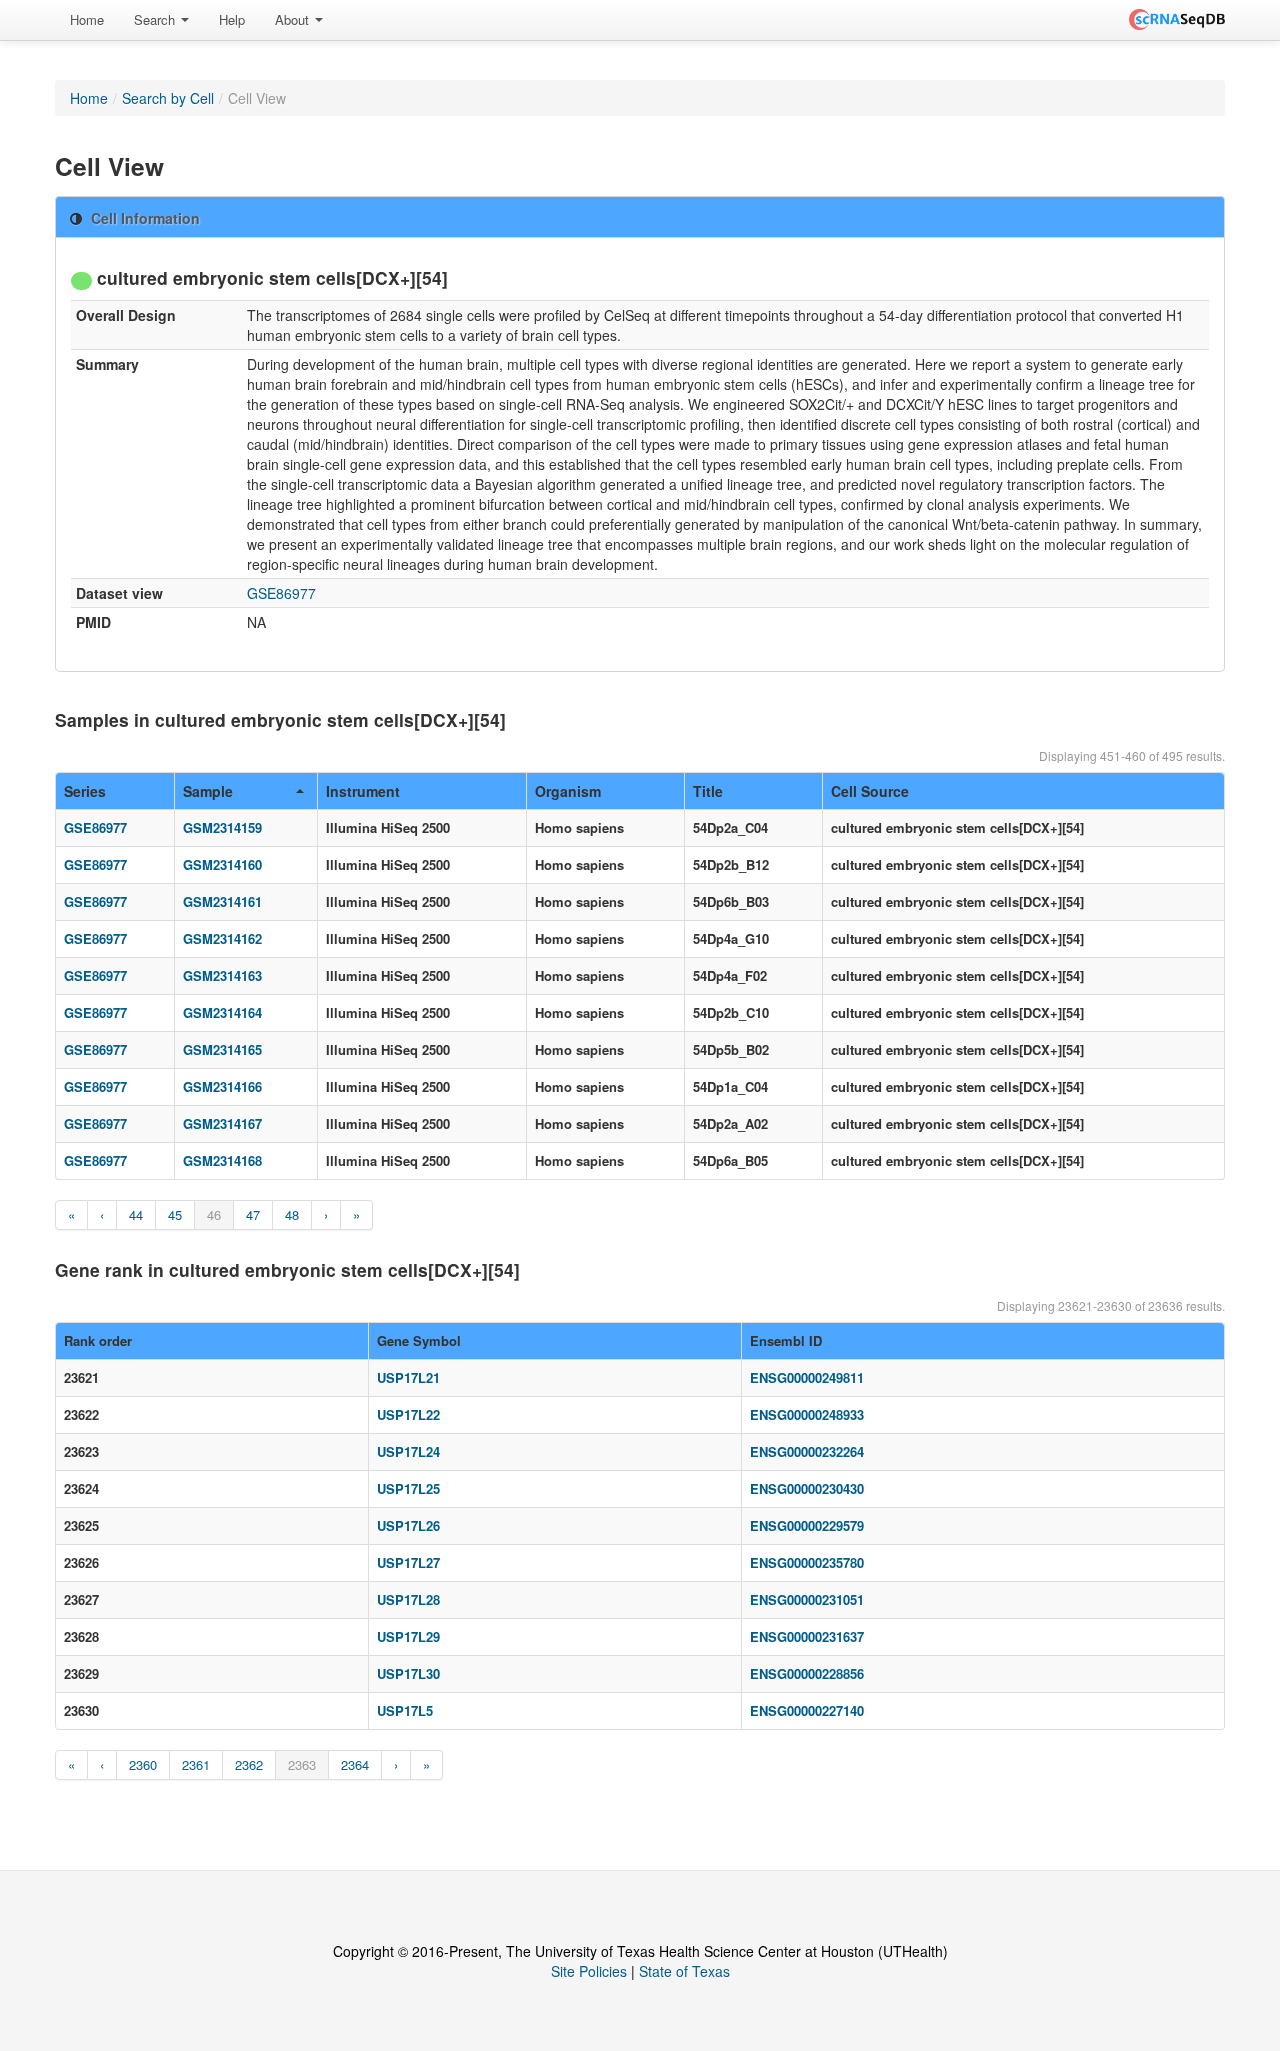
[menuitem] (87, 20)
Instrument (363, 791)
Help (232, 19)
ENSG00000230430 (807, 1488)
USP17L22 (408, 1414)
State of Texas (684, 1971)
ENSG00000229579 (807, 1525)
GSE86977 (281, 593)
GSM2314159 (222, 827)
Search (156, 19)
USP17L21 (408, 1377)
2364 (355, 1764)
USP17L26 (408, 1525)
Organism (568, 791)
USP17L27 (408, 1562)
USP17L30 (408, 1673)
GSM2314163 (222, 975)
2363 (302, 1764)
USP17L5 (405, 1710)
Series (85, 791)
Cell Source (870, 791)
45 (175, 1214)
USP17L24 (408, 1451)
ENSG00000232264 (807, 1451)
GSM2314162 (222, 938)
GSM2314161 (222, 901)
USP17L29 (408, 1636)
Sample (208, 791)
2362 (249, 1764)
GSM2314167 (222, 1123)
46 (214, 1214)
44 (136, 1214)
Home (87, 19)
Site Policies (589, 1971)
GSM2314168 (222, 1160)
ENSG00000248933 (807, 1414)
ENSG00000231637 (807, 1636)
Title (708, 791)
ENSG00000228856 (807, 1673)
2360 (143, 1764)
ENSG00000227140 (807, 1710)
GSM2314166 (222, 1086)
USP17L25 (408, 1488)
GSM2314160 (222, 864)
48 (292, 1214)
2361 (196, 1764)
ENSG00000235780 (807, 1562)
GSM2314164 (222, 1012)
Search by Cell (168, 98)
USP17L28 (408, 1599)
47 (253, 1214)
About (294, 19)
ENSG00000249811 (807, 1377)
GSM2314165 (222, 1049)
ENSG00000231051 (807, 1599)
